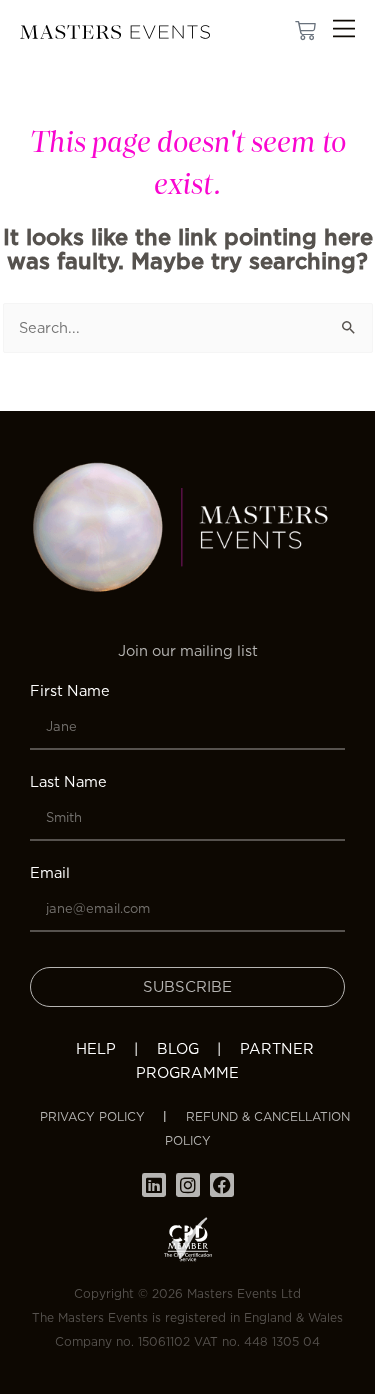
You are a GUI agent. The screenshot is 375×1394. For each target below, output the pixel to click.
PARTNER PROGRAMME (225, 1060)
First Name (70, 690)
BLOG (178, 1048)
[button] (344, 31)
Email (50, 872)
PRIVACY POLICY (92, 1116)
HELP (96, 1048)
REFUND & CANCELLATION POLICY (257, 1128)
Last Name (68, 781)
